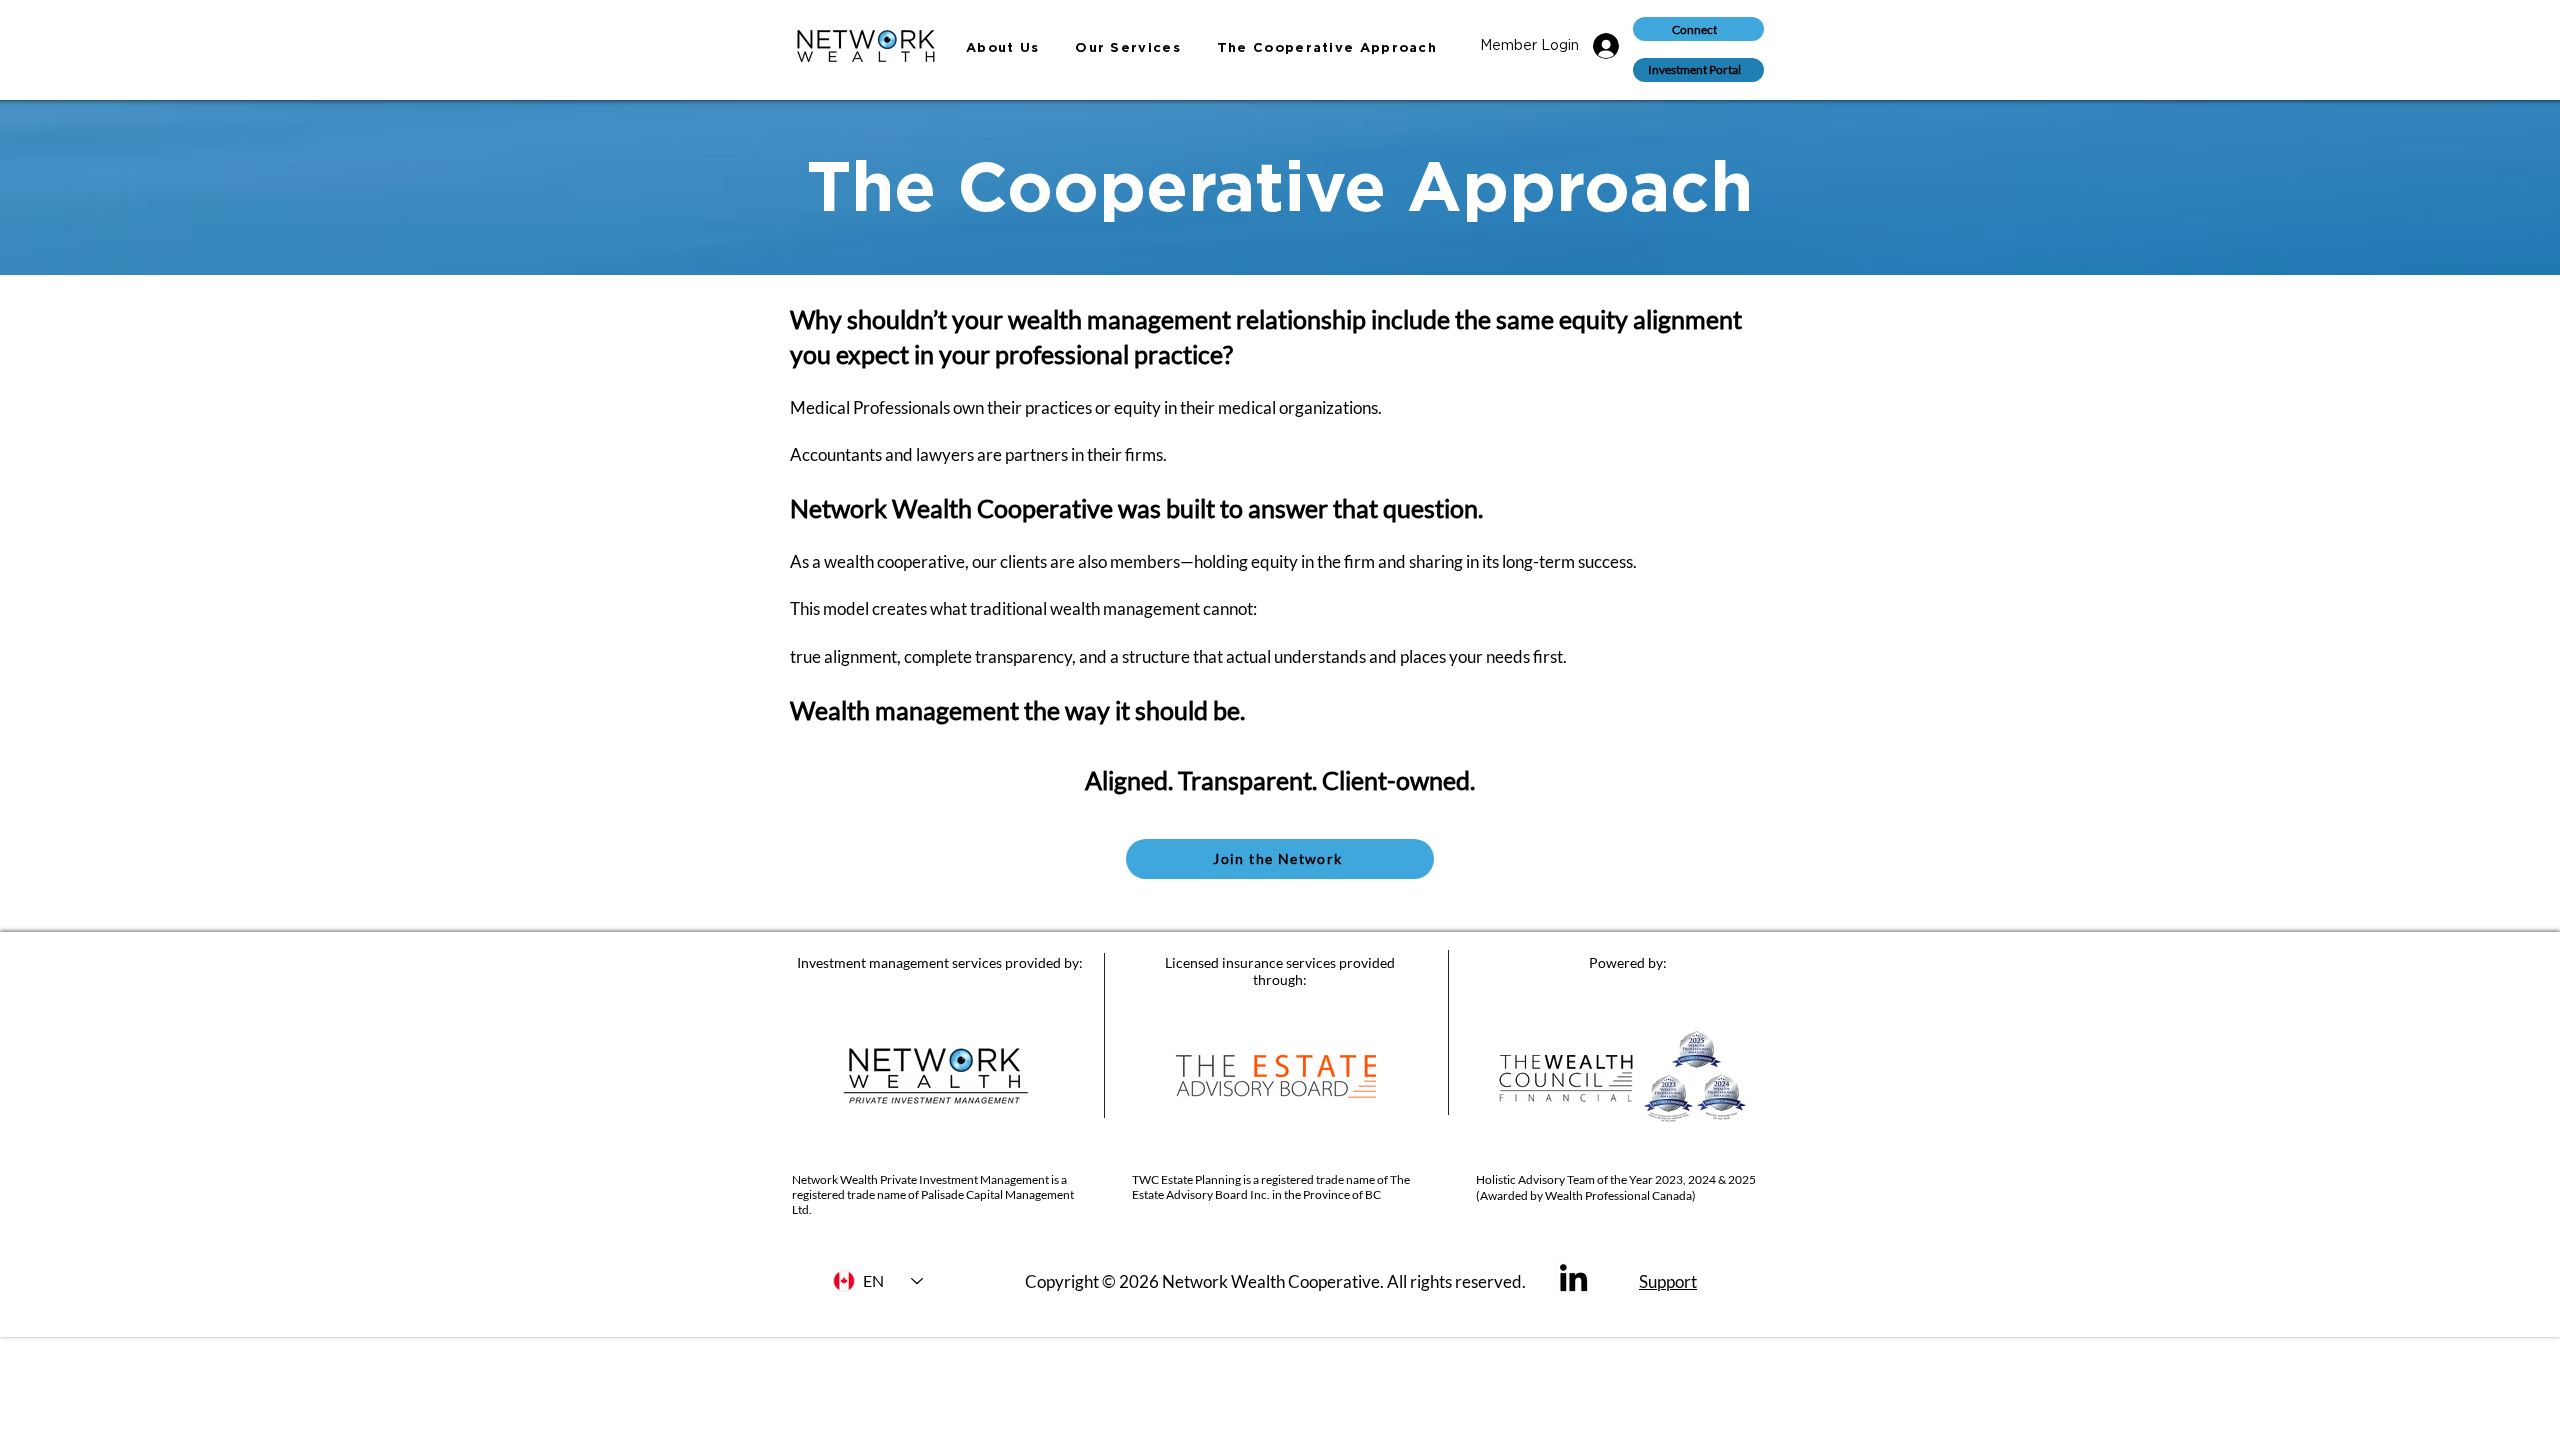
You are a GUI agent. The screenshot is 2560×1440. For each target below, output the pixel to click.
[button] (1698, 70)
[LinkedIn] (1573, 1277)
